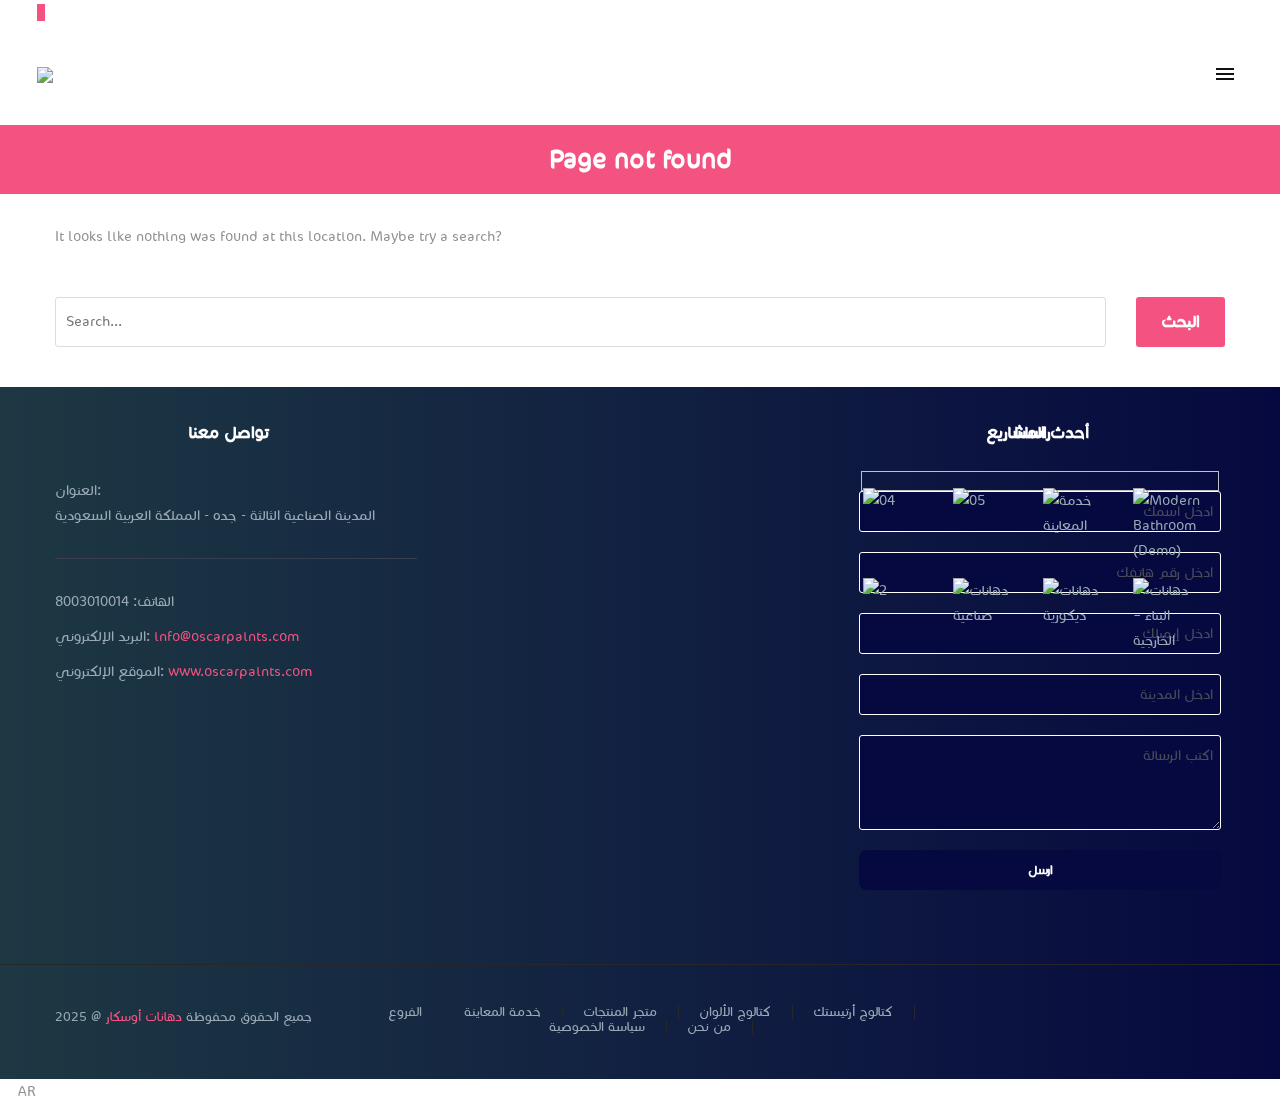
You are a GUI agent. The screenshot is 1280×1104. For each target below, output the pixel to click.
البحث (1180, 321)
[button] (640, 1091)
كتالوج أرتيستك (853, 1012)
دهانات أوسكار (143, 1017)
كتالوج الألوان (735, 1012)
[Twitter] (1115, 1018)
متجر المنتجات (620, 1012)
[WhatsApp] (1193, 1018)
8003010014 (92, 601)
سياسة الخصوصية (597, 1027)
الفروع (405, 1012)
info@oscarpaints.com (226, 636)
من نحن (709, 1027)
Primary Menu (1225, 75)
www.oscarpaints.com (240, 671)
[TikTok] (1219, 1018)
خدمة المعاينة (502, 1012)
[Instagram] (1141, 1018)
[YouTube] (1167, 1018)
